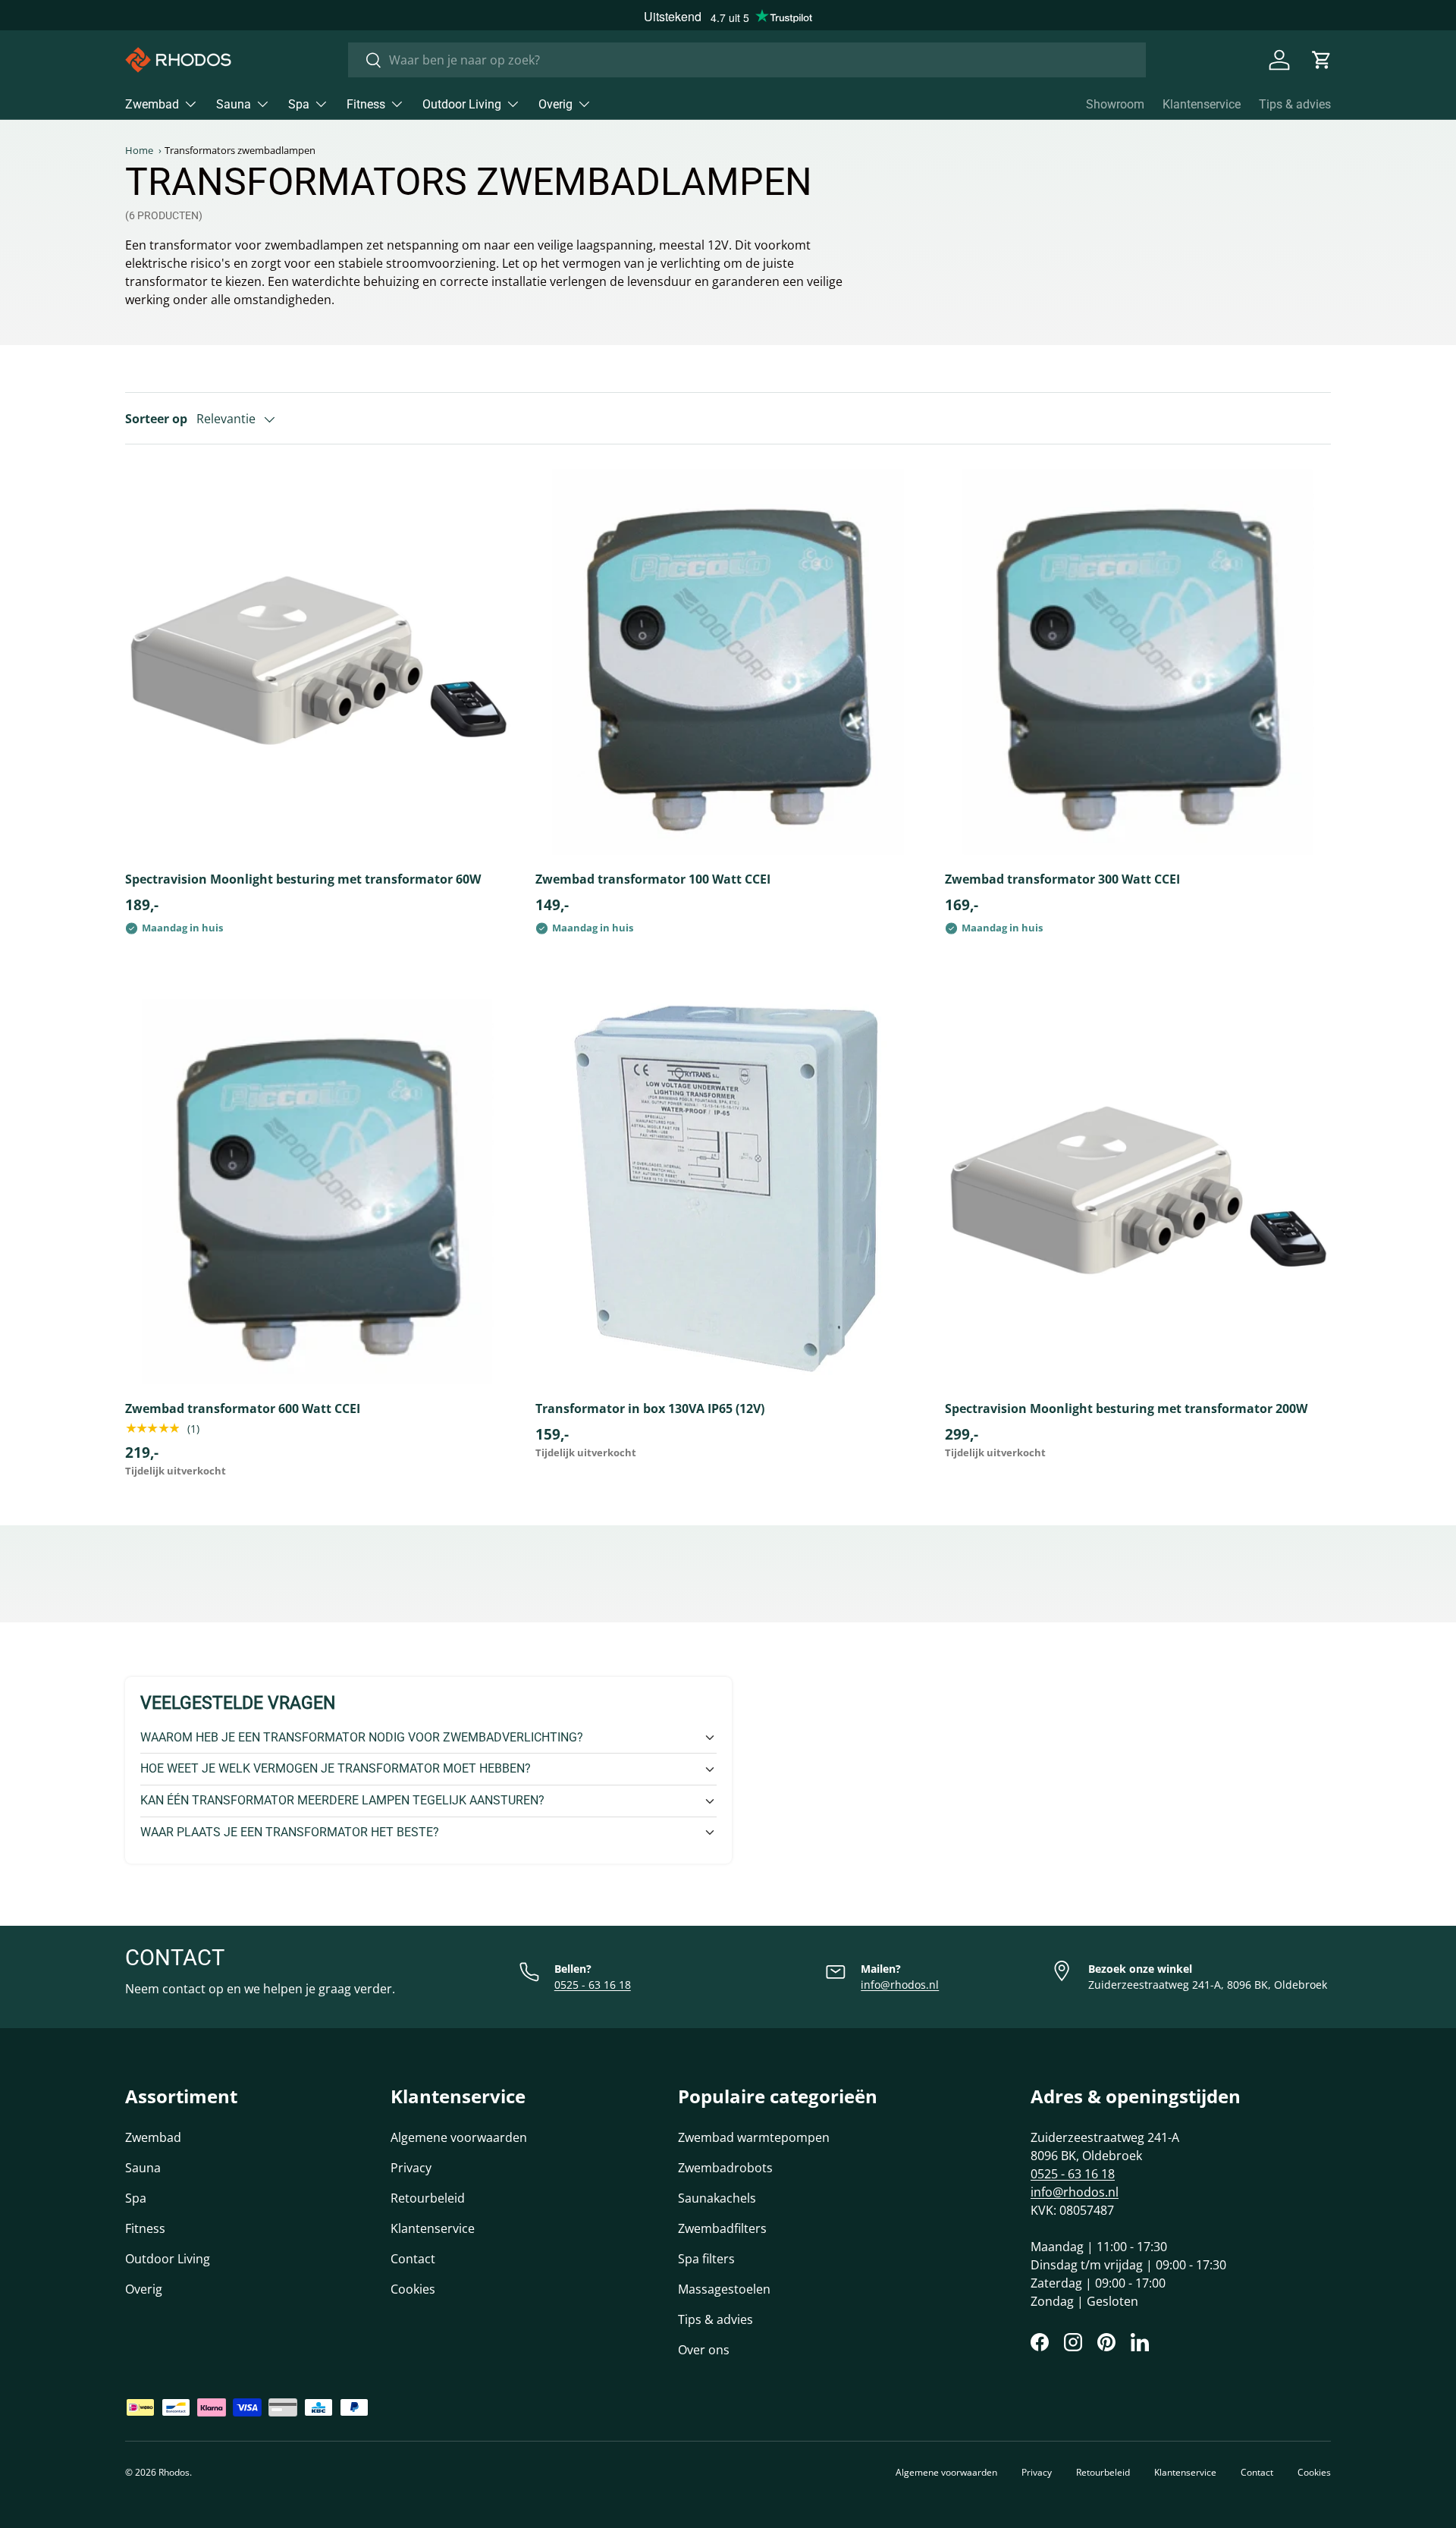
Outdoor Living (462, 104)
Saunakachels (717, 2198)
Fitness (366, 104)
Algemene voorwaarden (459, 2137)
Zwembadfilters (722, 2228)
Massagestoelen (724, 2289)
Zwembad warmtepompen (754, 2137)
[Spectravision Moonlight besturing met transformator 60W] (318, 662)
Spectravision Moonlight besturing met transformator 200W (1126, 1408)
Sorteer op (156, 419)
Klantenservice (1202, 104)
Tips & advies (1295, 104)
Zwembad (152, 104)
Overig (555, 104)
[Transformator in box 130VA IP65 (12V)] (728, 1192)
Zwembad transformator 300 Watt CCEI (1062, 879)
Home (139, 151)
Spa (299, 104)
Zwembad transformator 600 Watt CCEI (243, 1408)
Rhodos (174, 2472)
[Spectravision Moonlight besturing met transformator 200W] (1138, 1192)
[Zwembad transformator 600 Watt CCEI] (318, 1192)
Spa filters (706, 2259)
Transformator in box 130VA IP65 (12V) (650, 1408)
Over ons (704, 2350)
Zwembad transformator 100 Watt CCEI (653, 879)
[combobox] (747, 60)
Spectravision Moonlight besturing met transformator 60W (303, 879)
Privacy (411, 2168)
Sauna (234, 104)
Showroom (1115, 104)
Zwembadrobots (725, 2168)
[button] (1322, 60)
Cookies (413, 2289)
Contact (413, 2259)
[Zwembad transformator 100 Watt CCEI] (728, 662)
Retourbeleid (428, 2198)
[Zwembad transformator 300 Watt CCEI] (1138, 662)
